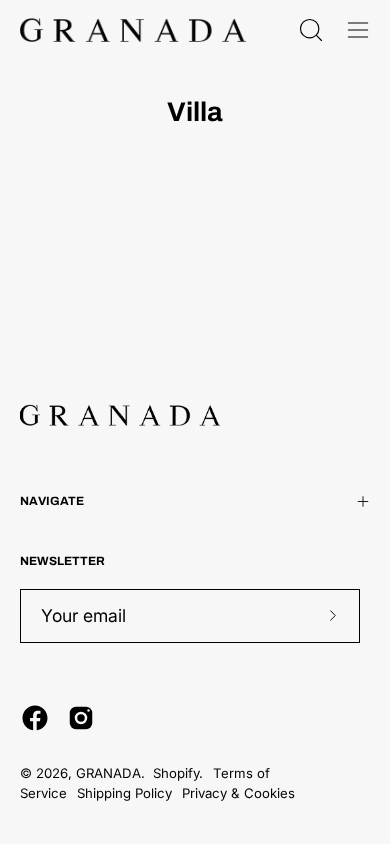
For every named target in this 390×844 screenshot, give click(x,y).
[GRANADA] (133, 30)
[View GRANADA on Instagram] (81, 718)
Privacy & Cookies (238, 793)
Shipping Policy (124, 793)
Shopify (176, 773)
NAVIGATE (52, 501)
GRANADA (108, 773)
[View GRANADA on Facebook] (35, 718)
